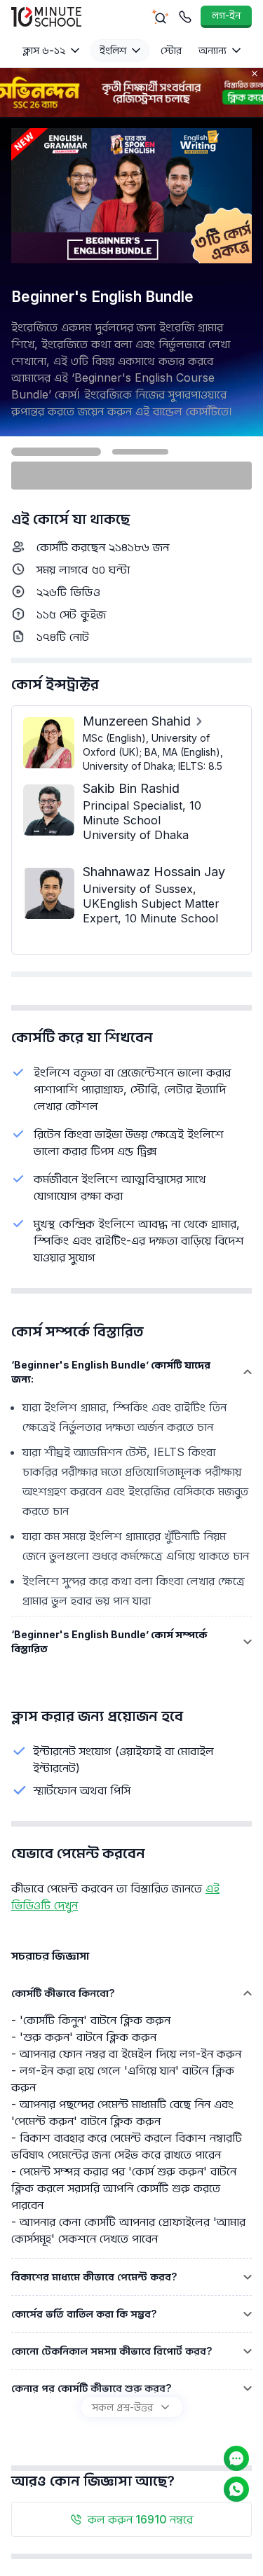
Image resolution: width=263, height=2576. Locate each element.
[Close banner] (255, 74)
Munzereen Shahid (137, 721)
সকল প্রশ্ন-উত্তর (122, 2407)
